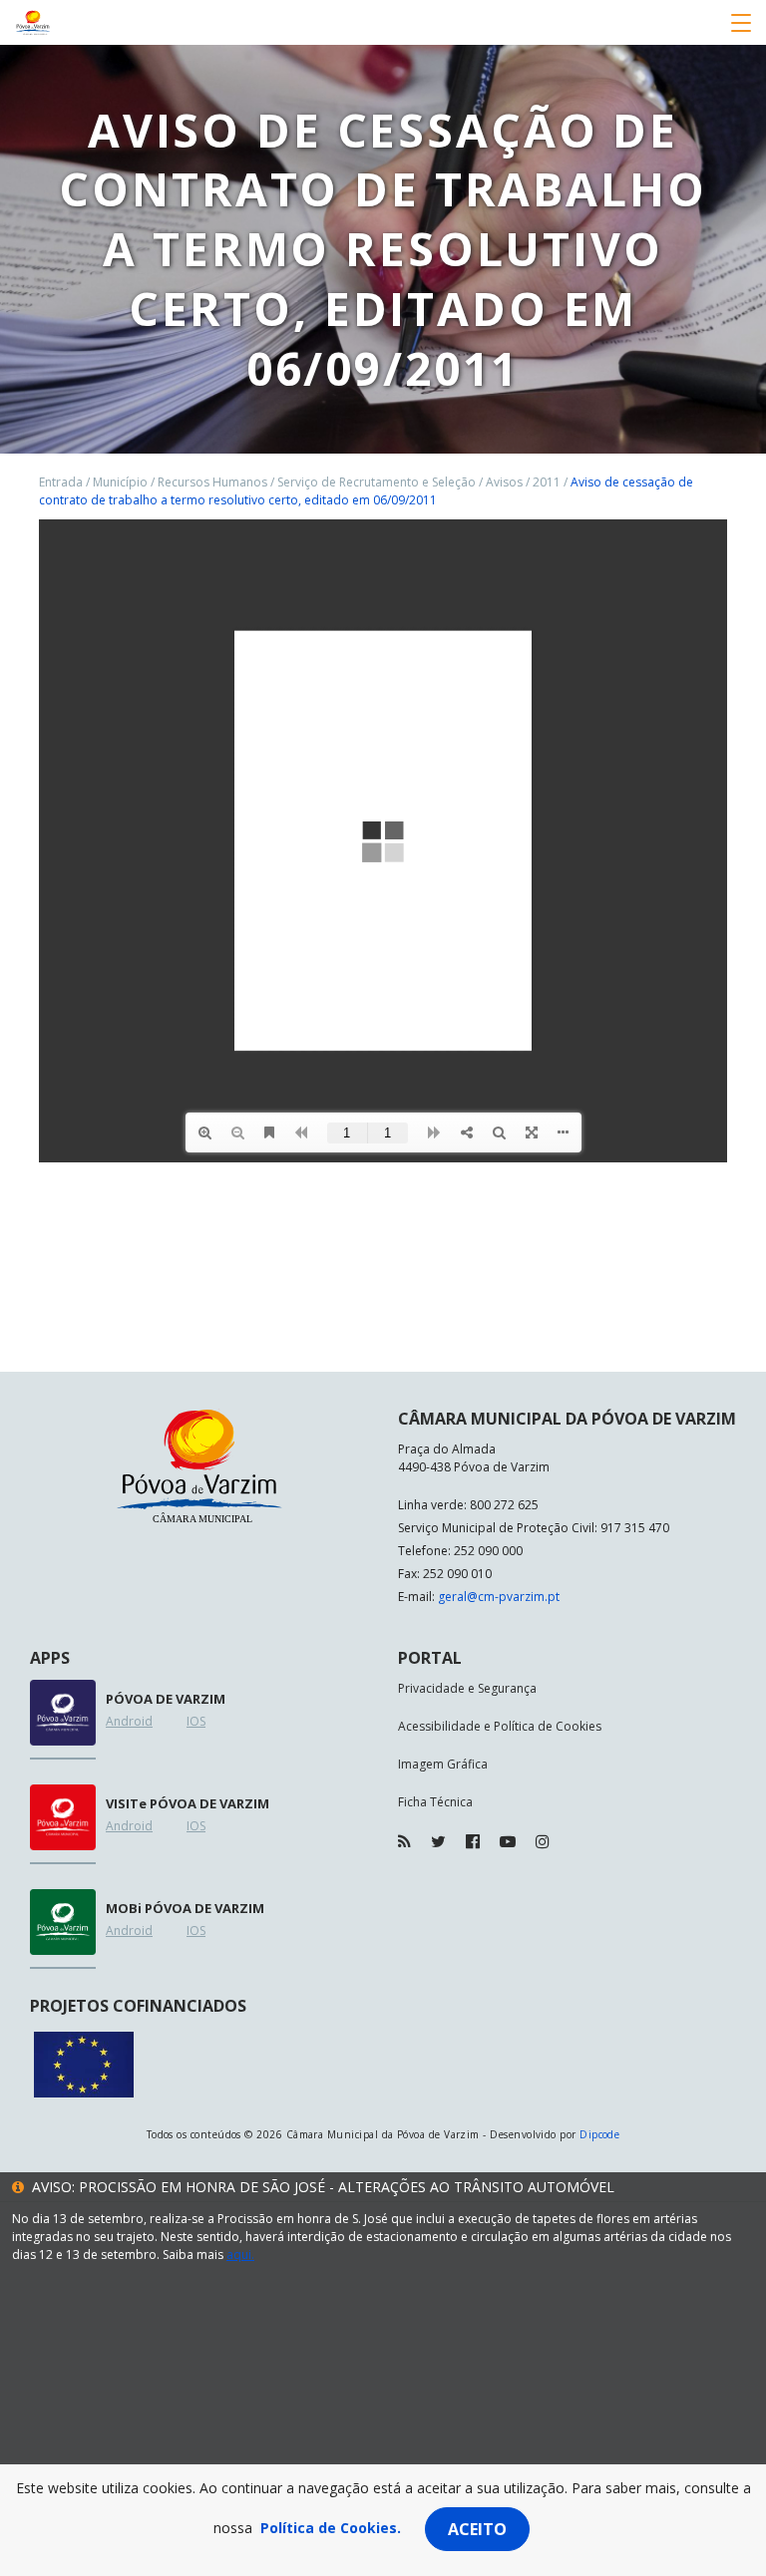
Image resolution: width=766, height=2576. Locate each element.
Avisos (504, 482)
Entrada (61, 482)
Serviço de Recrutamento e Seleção (377, 482)
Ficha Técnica (435, 1802)
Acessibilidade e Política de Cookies (500, 1726)
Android (129, 1721)
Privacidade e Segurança (467, 1688)
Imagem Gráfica (443, 1764)
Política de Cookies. (331, 2528)
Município (120, 482)
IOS (196, 1721)
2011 (547, 482)
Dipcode (599, 2134)
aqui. (240, 2254)
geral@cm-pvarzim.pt (499, 1597)
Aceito (477, 2529)
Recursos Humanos (212, 482)
